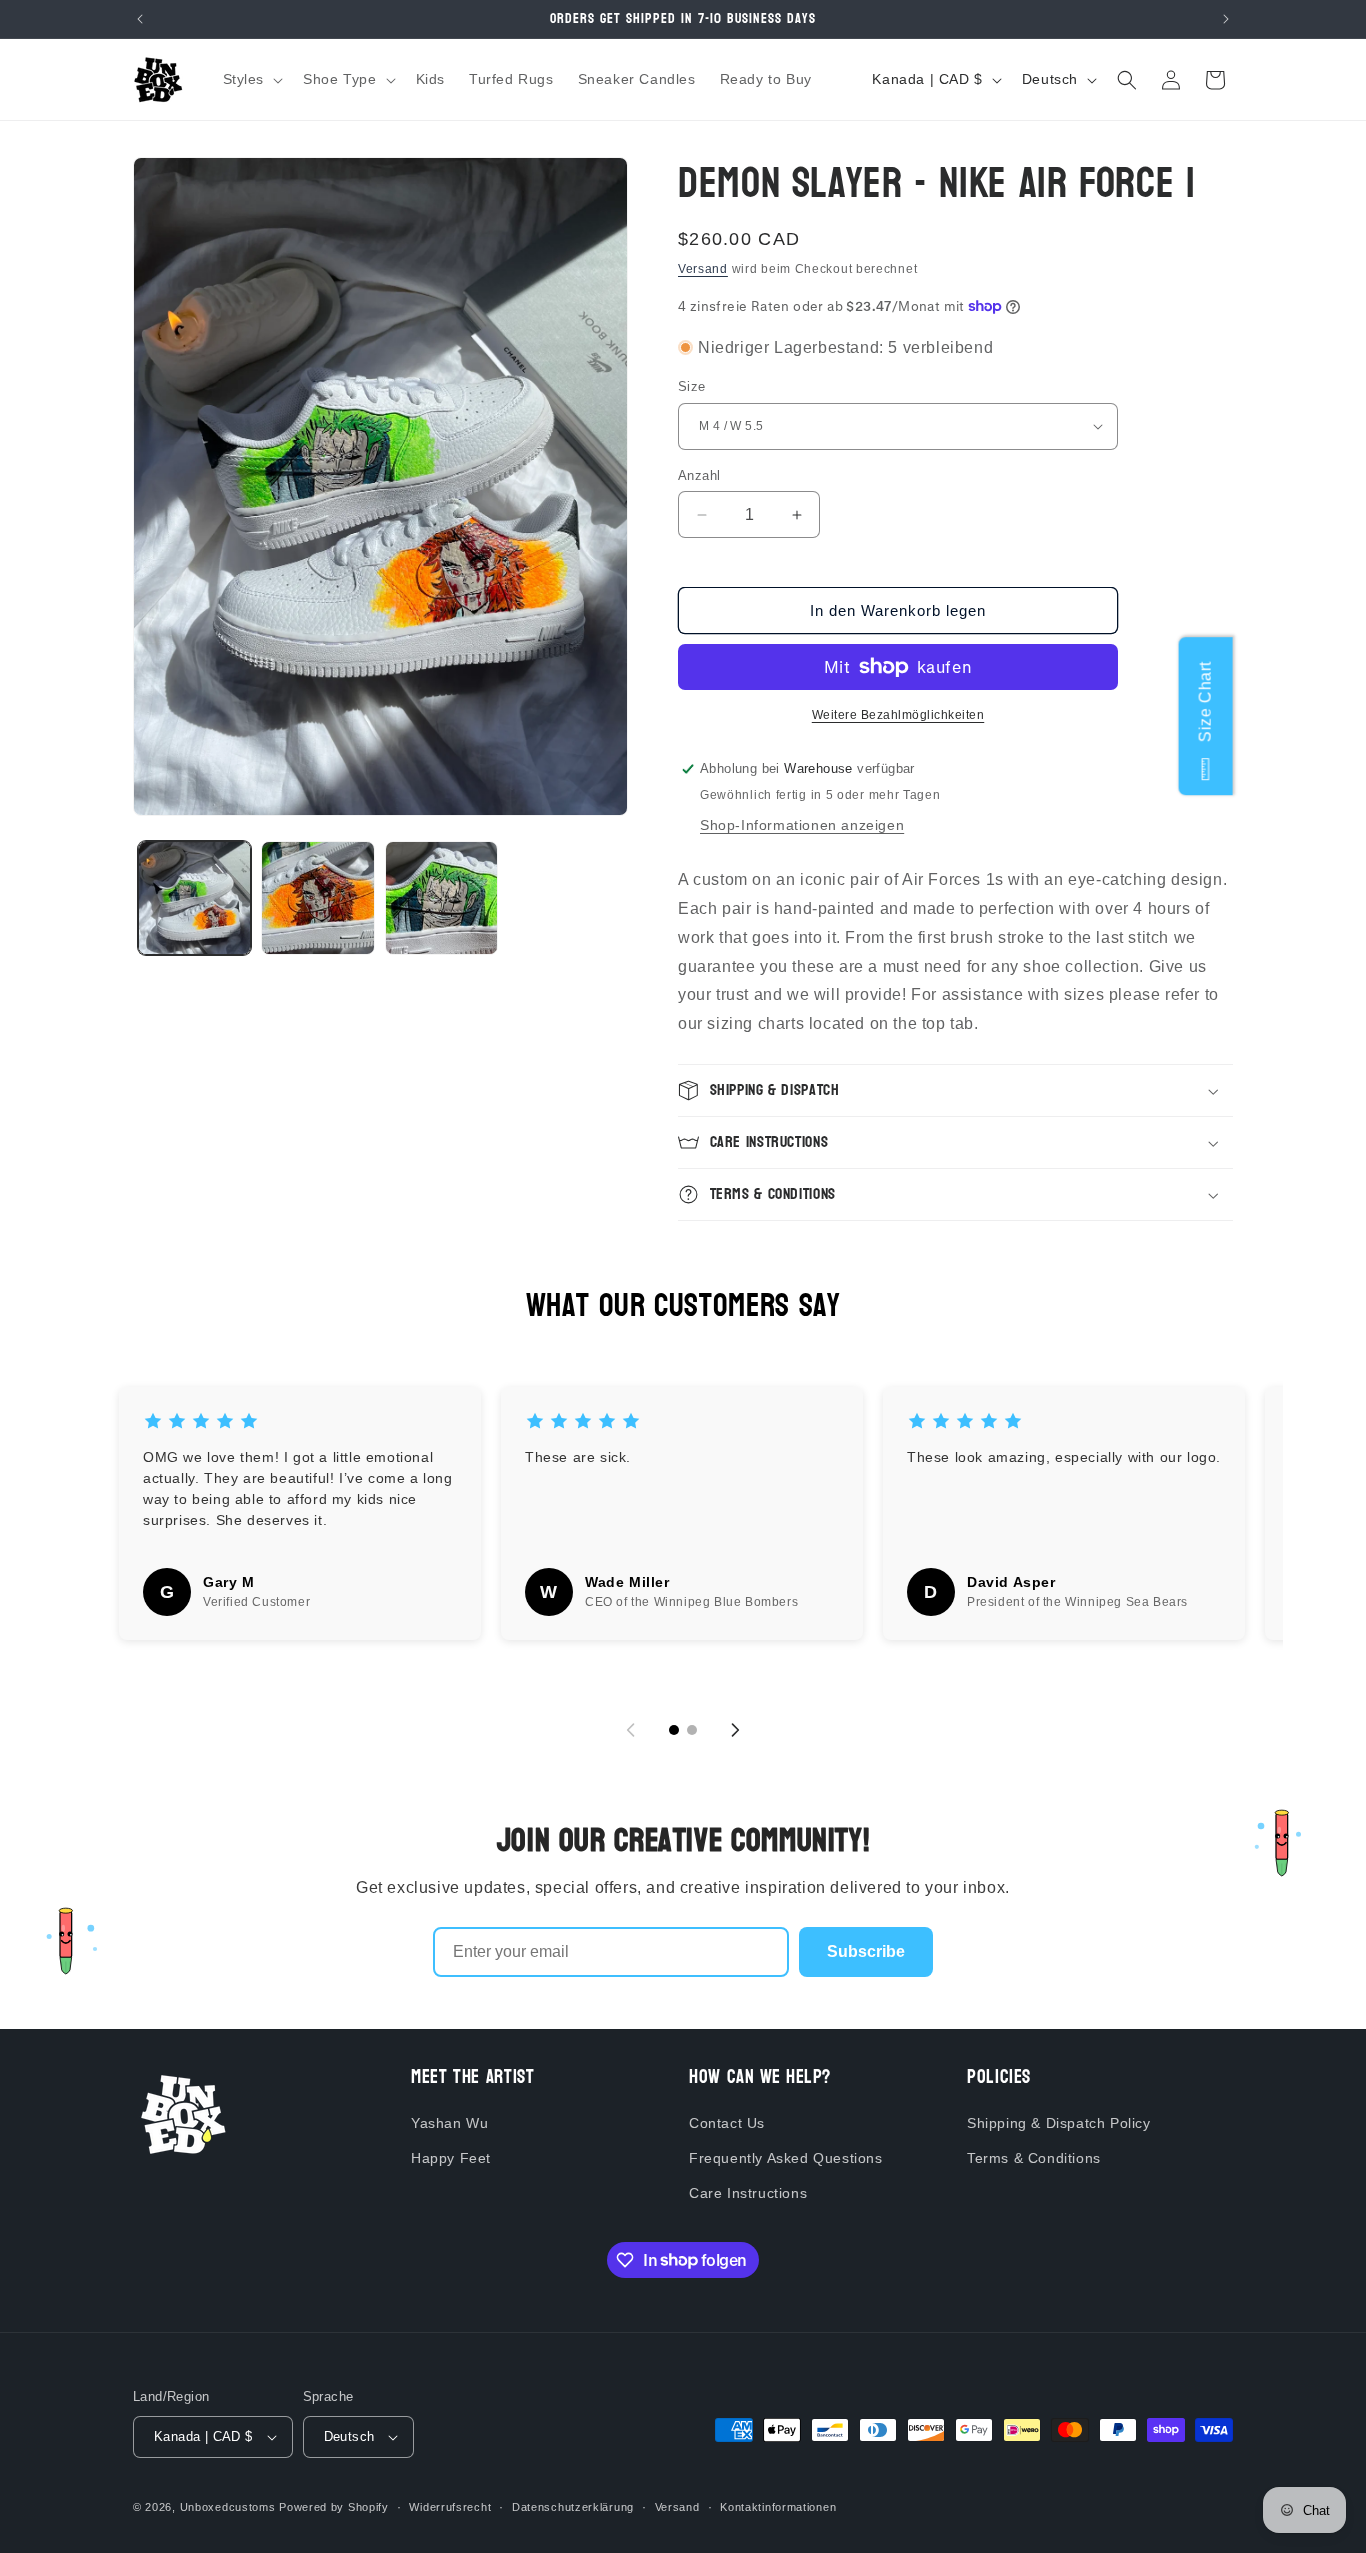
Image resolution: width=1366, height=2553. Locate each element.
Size (692, 386)
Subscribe (866, 1951)
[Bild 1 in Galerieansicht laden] (194, 897)
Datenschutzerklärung (573, 2507)
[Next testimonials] (735, 1730)
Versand (703, 269)
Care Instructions (748, 2193)
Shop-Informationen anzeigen (802, 825)
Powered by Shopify (334, 2507)
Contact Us (727, 2123)
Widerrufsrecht (450, 2507)
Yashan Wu (449, 2123)
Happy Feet (451, 2158)
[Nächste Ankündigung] (1226, 19)
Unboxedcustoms (228, 2507)
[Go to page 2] (692, 1730)
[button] (251, 79)
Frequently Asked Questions (786, 2158)
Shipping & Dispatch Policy (1059, 2123)
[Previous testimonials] (631, 1730)
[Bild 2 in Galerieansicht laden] (317, 897)
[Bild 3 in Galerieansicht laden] (441, 897)
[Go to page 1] (674, 1730)
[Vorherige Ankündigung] (140, 19)
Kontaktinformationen (778, 2507)
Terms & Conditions (1034, 2158)
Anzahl (699, 475)
